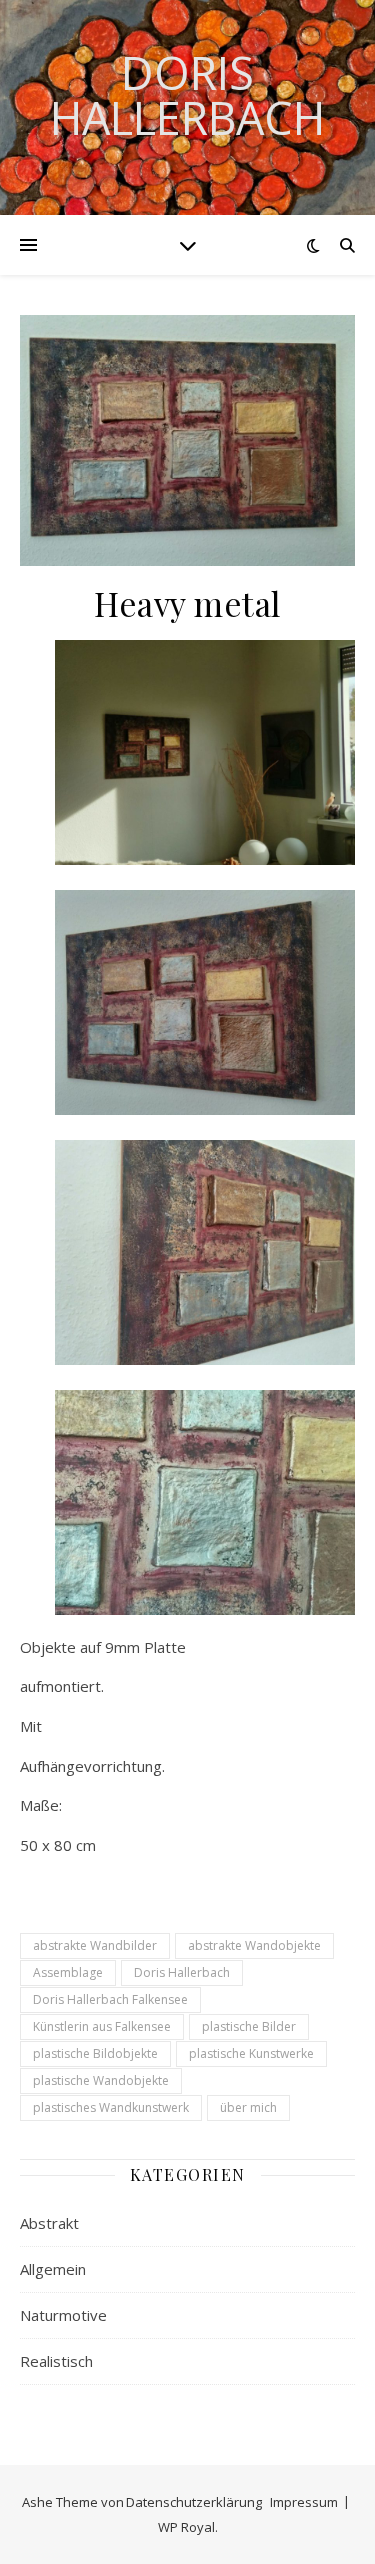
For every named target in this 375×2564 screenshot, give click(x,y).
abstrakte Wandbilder (95, 1945)
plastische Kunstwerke (251, 2053)
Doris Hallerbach (187, 95)
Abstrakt (49, 2223)
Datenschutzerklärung (194, 2502)
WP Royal (186, 2527)
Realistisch (56, 2361)
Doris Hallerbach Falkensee (110, 1999)
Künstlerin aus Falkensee (102, 2026)
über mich (248, 2107)
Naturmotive (63, 2315)
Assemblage (68, 1972)
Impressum (304, 2502)
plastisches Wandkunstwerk (111, 2107)
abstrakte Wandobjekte (254, 1945)
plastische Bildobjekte (95, 2053)
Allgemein (53, 2269)
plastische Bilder (249, 2026)
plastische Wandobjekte (101, 2080)
